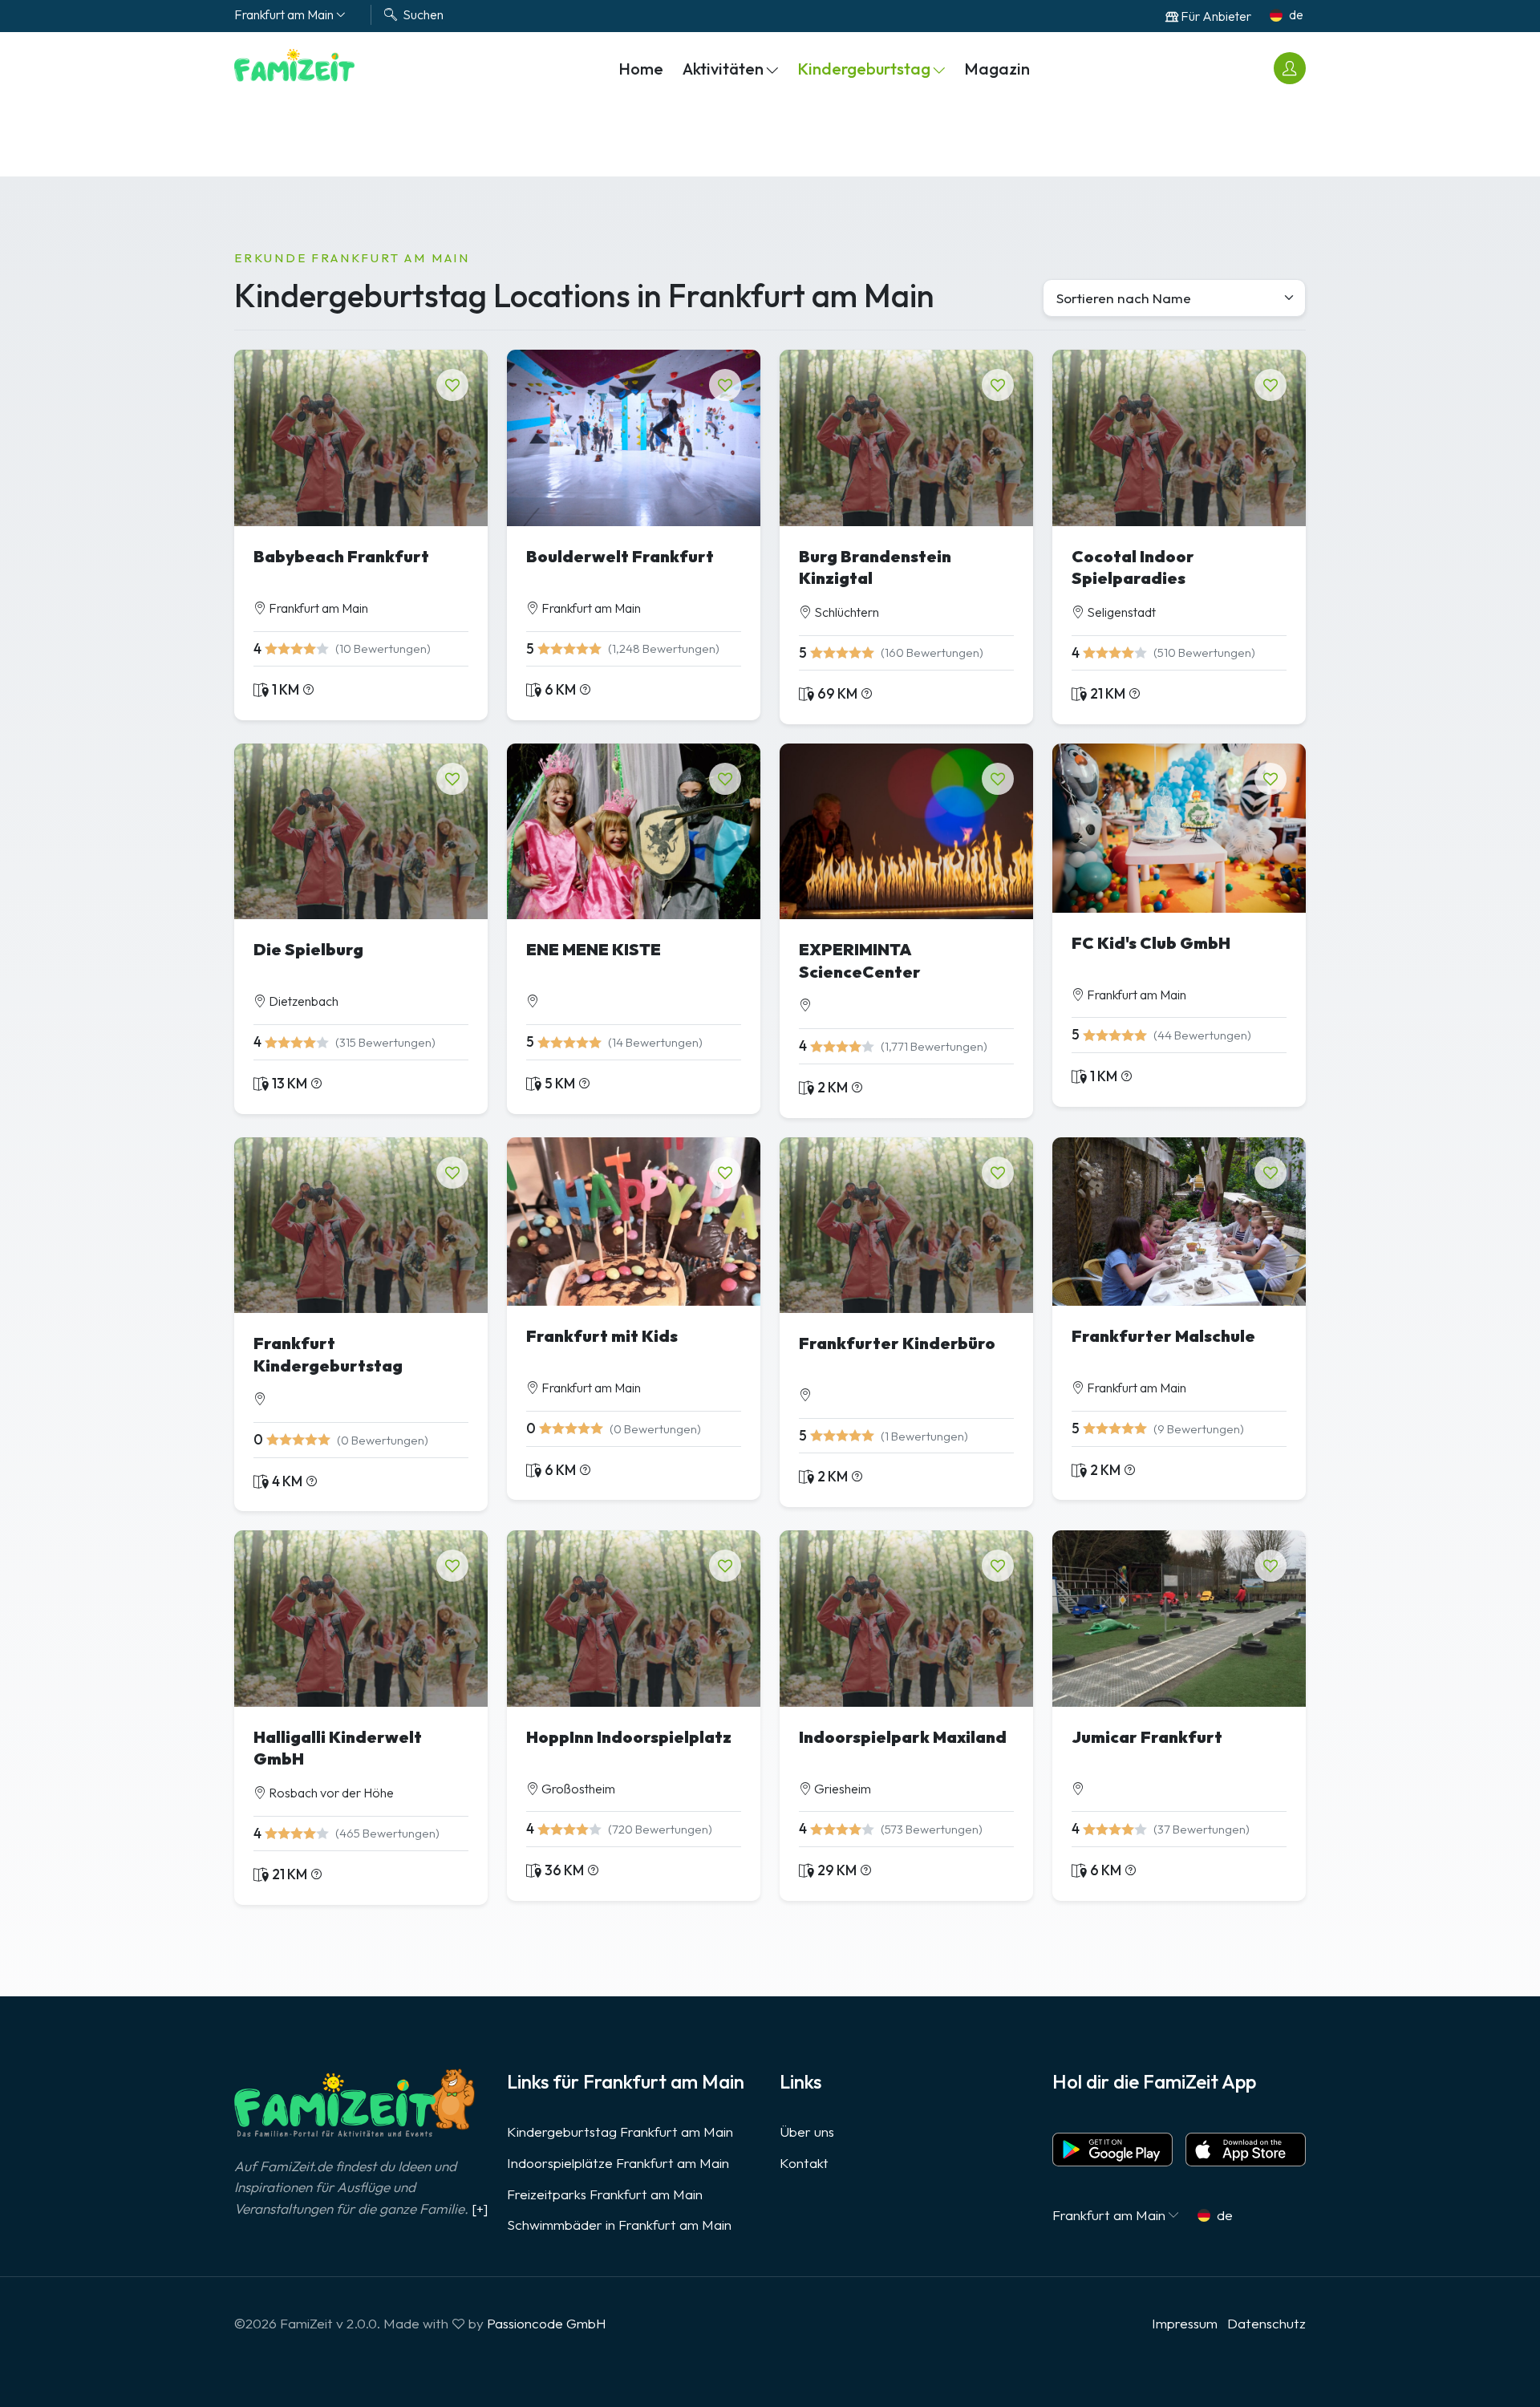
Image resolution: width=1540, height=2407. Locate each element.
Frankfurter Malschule (1163, 1336)
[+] (480, 2208)
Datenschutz (1266, 2323)
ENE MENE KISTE (594, 949)
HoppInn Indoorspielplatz (629, 1737)
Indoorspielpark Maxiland (903, 1737)
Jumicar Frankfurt (1147, 1737)
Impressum (1185, 2323)
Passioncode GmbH (547, 2323)
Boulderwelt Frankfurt (620, 556)
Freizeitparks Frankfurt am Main (605, 2194)
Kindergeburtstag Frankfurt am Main (620, 2131)
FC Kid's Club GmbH (1151, 943)
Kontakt (804, 2163)
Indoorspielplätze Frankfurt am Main (618, 2163)
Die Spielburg (308, 949)
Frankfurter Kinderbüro (897, 1343)
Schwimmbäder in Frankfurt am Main (619, 2225)
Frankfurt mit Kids (602, 1336)
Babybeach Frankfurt (341, 556)
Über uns (807, 2131)
